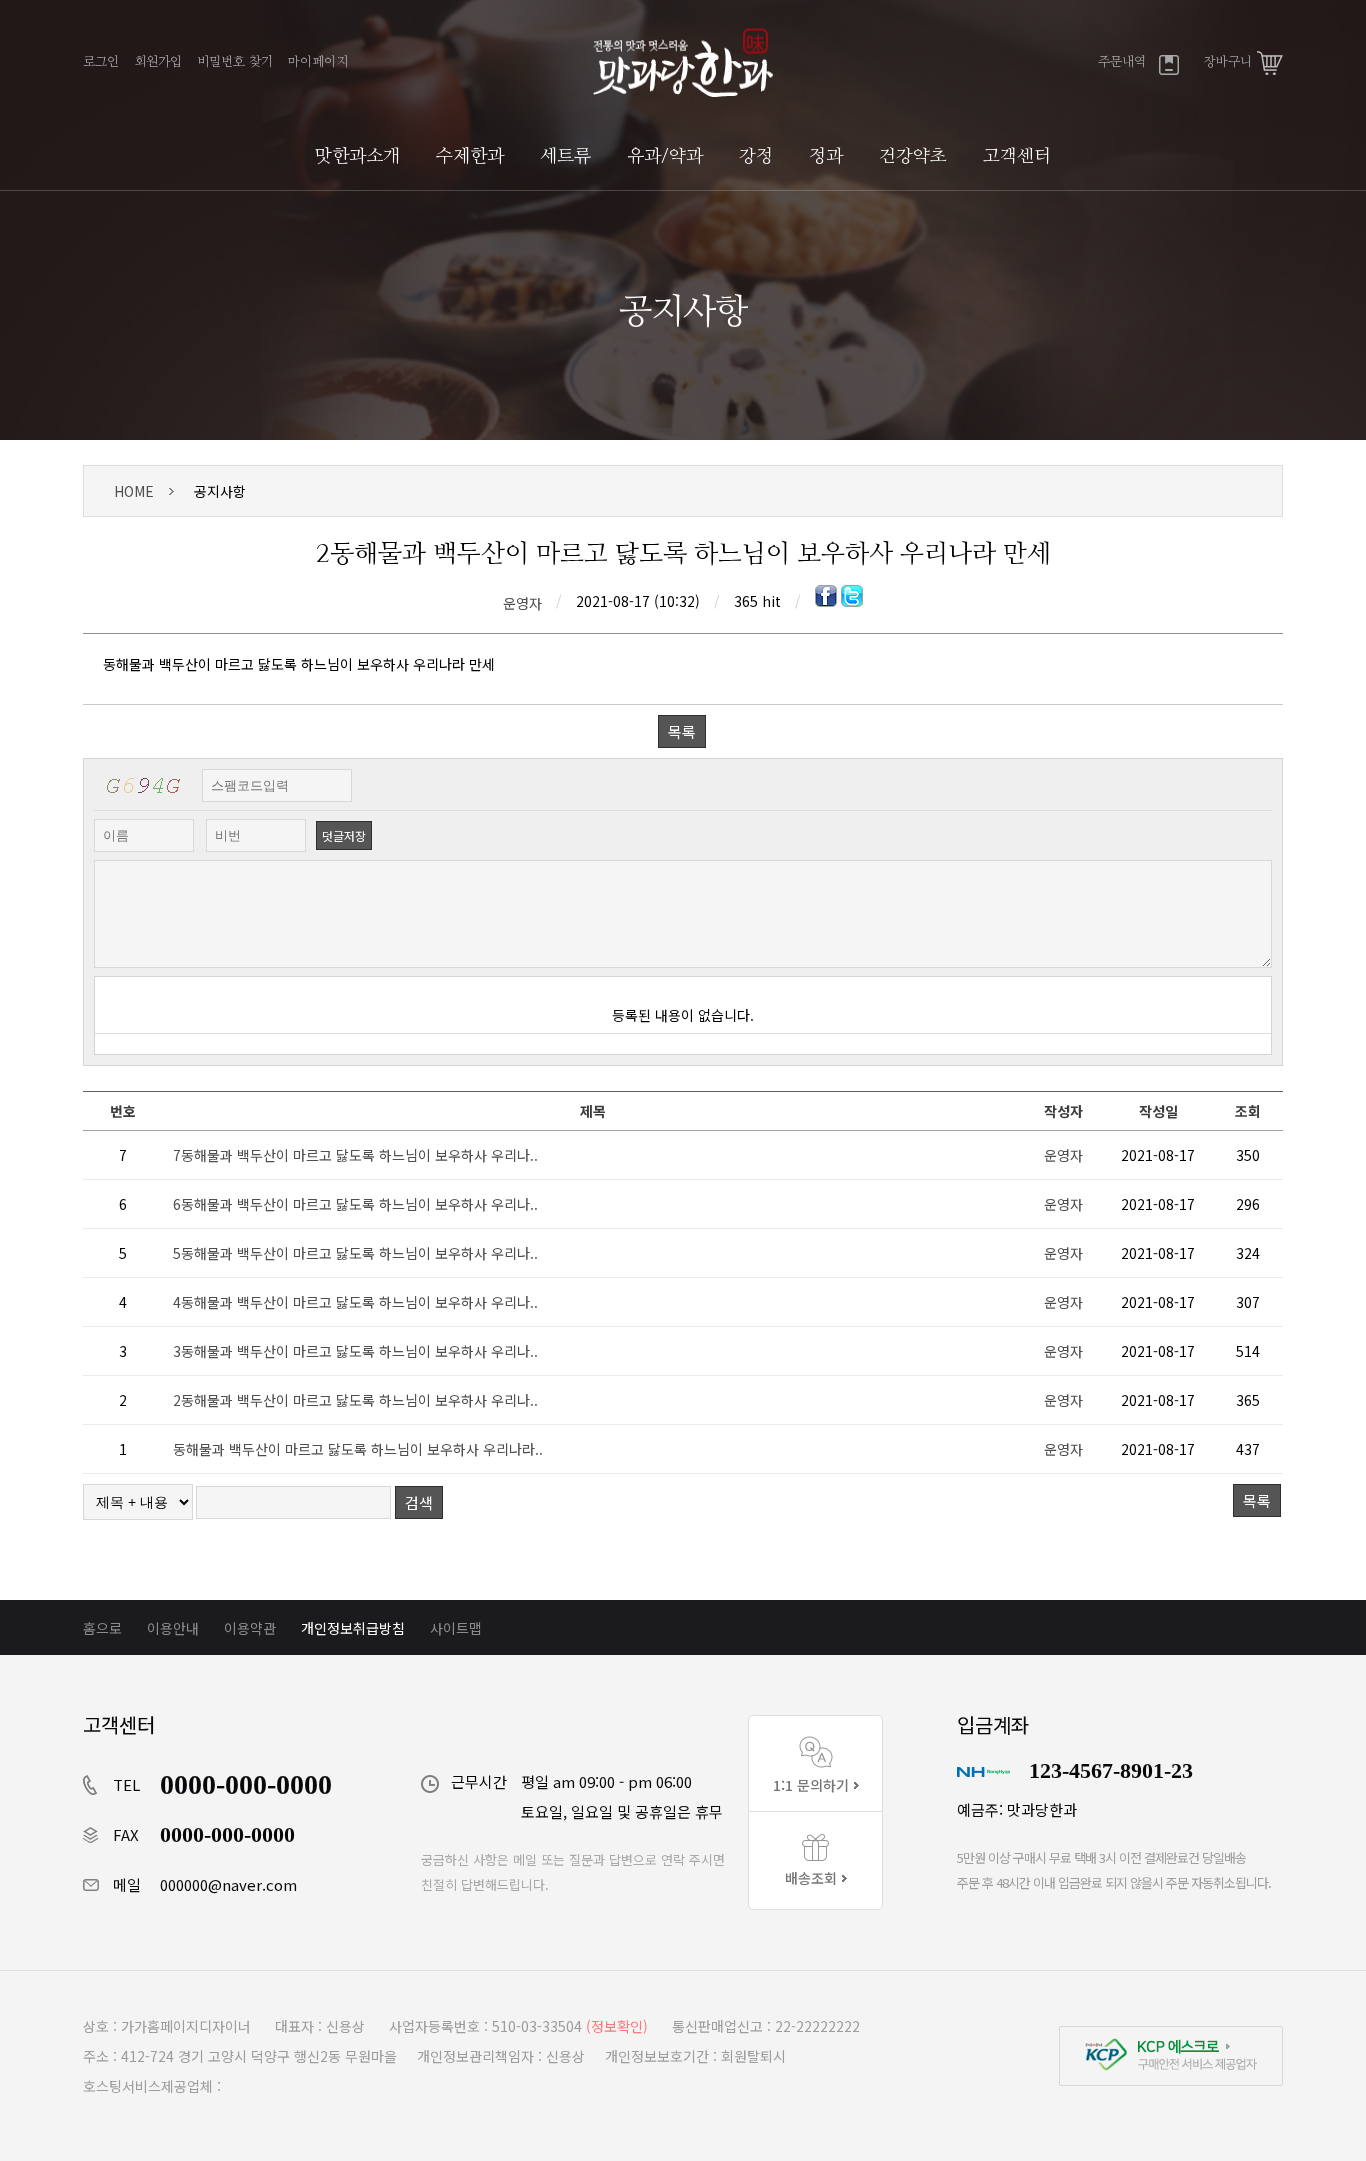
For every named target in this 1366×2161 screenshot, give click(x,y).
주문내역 (1122, 62)
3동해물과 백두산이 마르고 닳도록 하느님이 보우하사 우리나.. (355, 1351)
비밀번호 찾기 (235, 62)
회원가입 (158, 62)
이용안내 (173, 1628)
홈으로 (102, 1628)
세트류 (565, 157)
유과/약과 (665, 157)
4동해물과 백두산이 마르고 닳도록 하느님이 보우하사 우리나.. (355, 1302)
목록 (682, 731)
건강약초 (913, 157)
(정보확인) (617, 2026)
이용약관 (250, 1628)
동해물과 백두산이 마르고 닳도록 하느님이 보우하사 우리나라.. (358, 1449)
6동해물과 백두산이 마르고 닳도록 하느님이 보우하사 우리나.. (355, 1204)
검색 (419, 1502)
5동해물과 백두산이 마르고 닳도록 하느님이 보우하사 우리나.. (355, 1253)
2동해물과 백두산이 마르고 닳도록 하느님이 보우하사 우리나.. (355, 1400)
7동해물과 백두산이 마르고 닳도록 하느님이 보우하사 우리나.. (355, 1155)
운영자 (522, 603)
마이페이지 (318, 62)
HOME (134, 491)
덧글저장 (344, 835)
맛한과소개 (357, 157)
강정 (756, 157)
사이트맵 (456, 1628)
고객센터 (1017, 157)
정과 (826, 157)
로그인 (101, 62)
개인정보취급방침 (353, 1628)
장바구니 (1228, 62)
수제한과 (470, 157)
